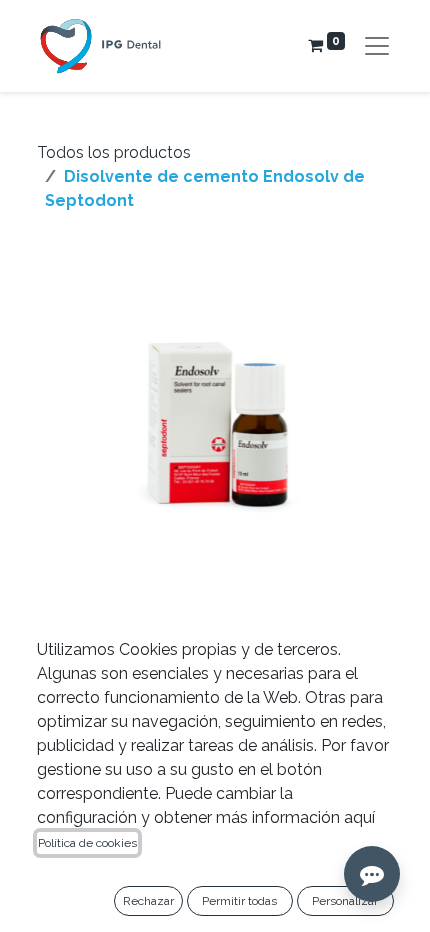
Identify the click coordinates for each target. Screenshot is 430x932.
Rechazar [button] (148, 901)
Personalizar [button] (345, 901)
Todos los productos (114, 152)
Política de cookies (87, 843)
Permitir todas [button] (239, 901)
